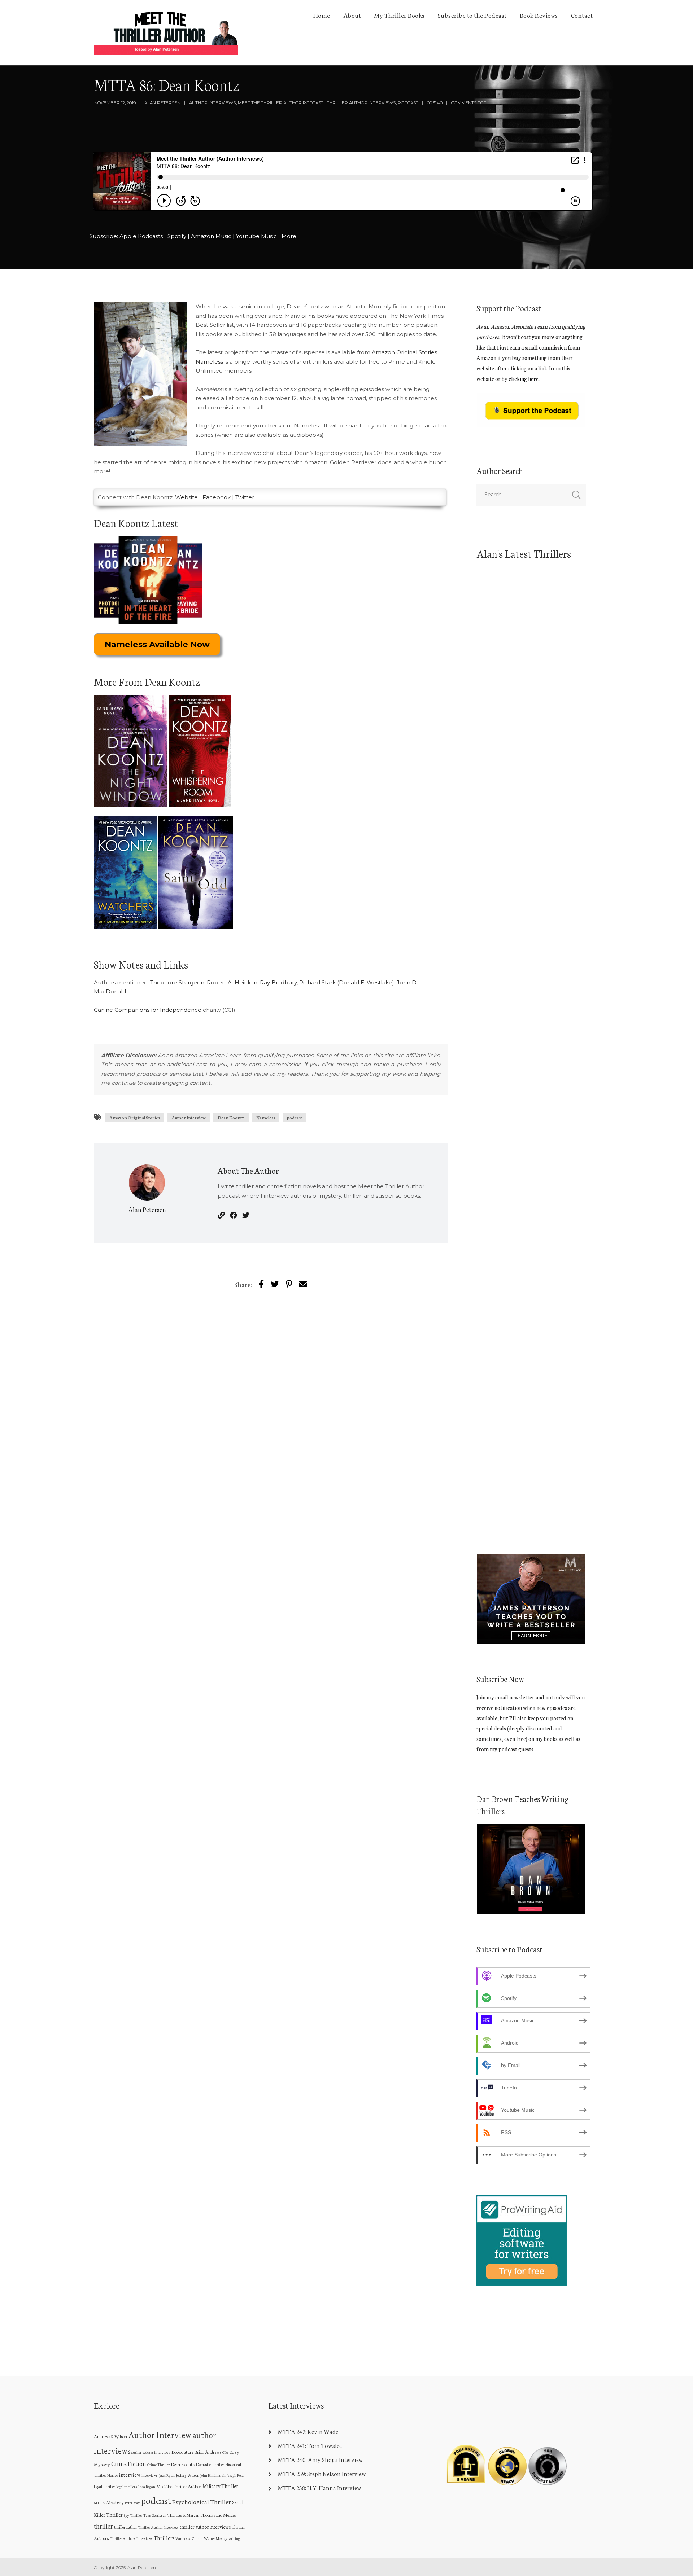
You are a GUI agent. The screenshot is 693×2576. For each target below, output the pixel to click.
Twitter (245, 497)
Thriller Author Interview (158, 2527)
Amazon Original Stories (404, 352)
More (289, 236)
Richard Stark (317, 982)
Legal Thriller (104, 2486)
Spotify (177, 236)
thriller (103, 2526)
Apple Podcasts (141, 236)
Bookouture (182, 2452)
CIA (225, 2452)
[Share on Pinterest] (289, 1284)
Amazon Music (211, 236)
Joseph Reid (235, 2475)
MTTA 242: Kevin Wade (308, 2431)
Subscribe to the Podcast (472, 15)
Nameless (209, 362)
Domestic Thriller (210, 2464)
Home (322, 15)
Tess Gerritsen (155, 2515)
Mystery (115, 2502)
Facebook (217, 497)
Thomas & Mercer (183, 2515)
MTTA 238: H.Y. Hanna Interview (319, 2487)
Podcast (408, 103)
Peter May (132, 2503)
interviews (150, 2475)
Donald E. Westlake (366, 982)
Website (186, 497)
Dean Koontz (231, 1117)
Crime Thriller (158, 2464)
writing (234, 2538)
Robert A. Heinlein (232, 982)
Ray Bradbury (278, 982)
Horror (113, 2475)
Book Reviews (539, 15)
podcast (295, 1117)
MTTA (99, 2503)
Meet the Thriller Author (179, 2486)
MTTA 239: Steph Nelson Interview (322, 2473)
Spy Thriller (133, 2515)
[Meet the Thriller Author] (166, 33)
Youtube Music (256, 236)
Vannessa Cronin (189, 2538)
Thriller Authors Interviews (131, 2538)
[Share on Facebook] (261, 1284)
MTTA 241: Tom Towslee (310, 2445)
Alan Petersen (162, 103)
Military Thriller (220, 2486)
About (352, 15)
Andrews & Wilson (110, 2436)
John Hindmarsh (213, 2475)
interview (130, 2475)
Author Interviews (212, 103)
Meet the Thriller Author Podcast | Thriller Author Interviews (317, 103)
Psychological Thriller (202, 2502)
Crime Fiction (129, 2463)
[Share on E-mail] (303, 1284)
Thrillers (164, 2538)
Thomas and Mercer (218, 2515)
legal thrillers (127, 2486)
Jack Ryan (167, 2475)
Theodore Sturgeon (177, 982)
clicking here (524, 379)
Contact (582, 15)
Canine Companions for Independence (148, 1010)
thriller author (125, 2527)
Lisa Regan (147, 2486)
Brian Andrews (208, 2452)
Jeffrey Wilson (188, 2475)
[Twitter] (275, 1284)
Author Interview (189, 1117)
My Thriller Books (399, 15)
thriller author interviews (205, 2527)
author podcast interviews (151, 2452)
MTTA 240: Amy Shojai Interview (320, 2459)
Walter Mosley (216, 2538)
